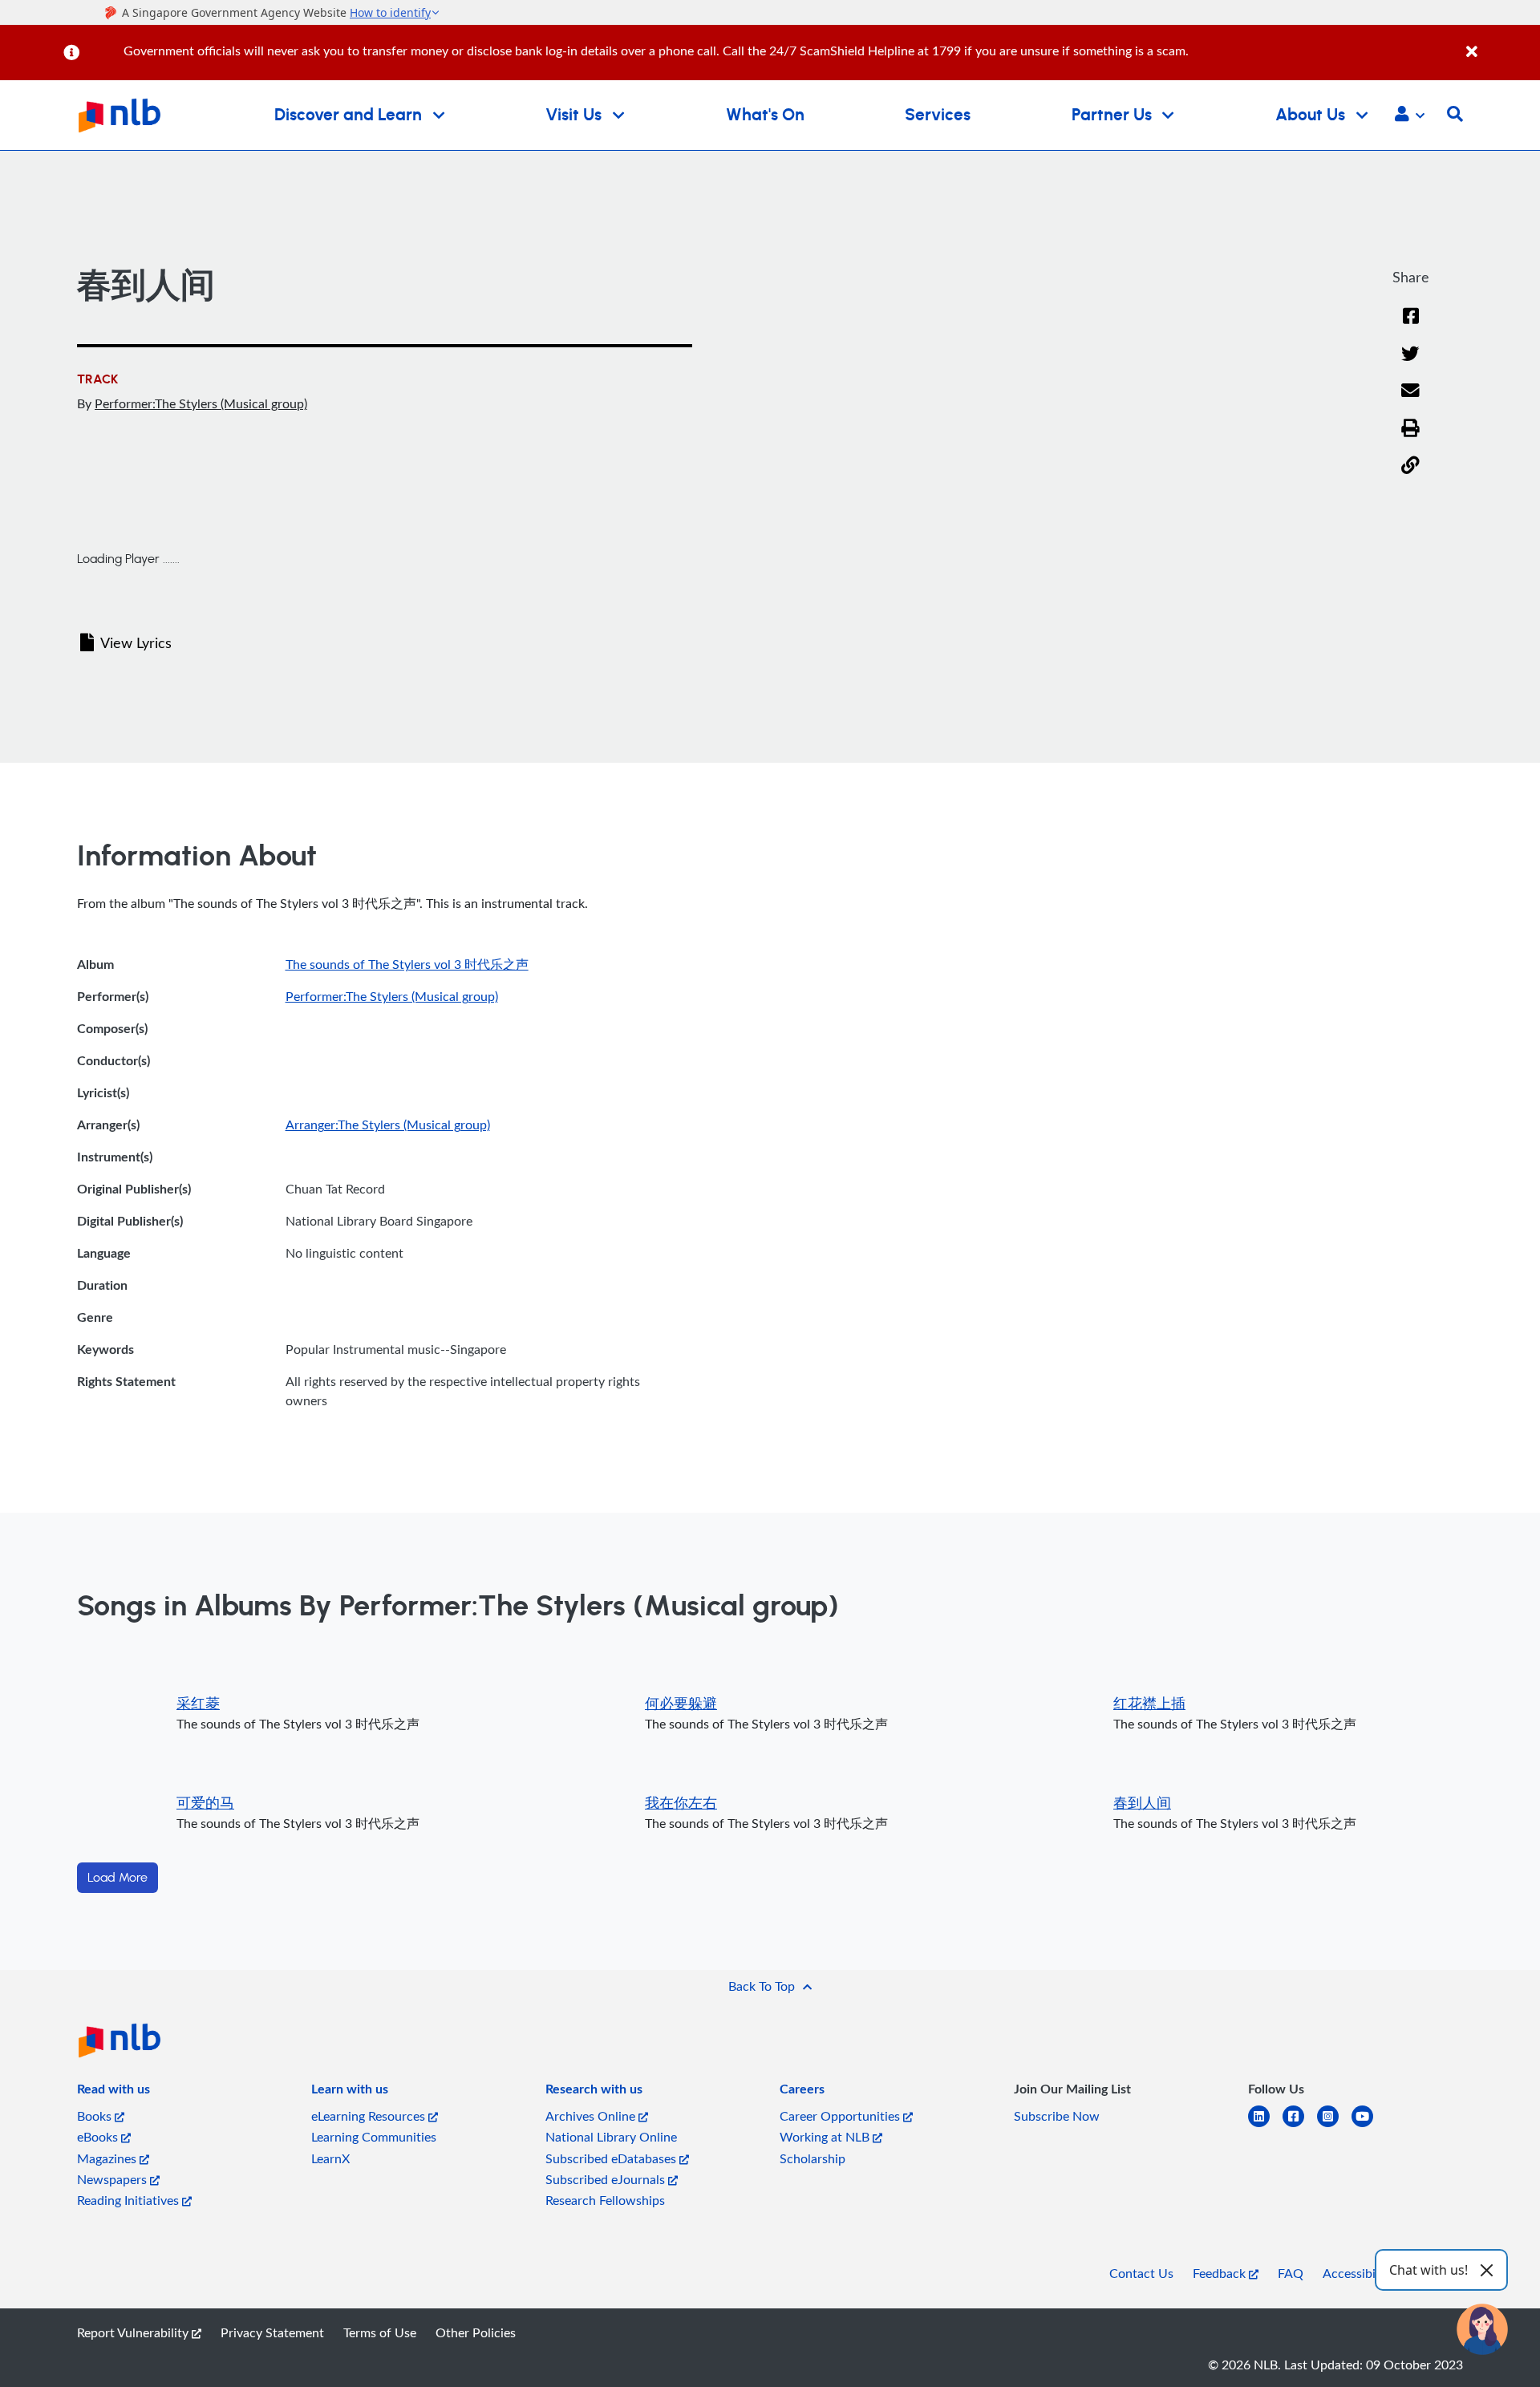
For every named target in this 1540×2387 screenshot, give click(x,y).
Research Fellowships (605, 2200)
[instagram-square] (1334, 2126)
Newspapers (113, 2179)
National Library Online (611, 2137)
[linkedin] (1265, 2126)
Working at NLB (826, 2137)
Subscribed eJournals (607, 2179)
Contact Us (1141, 2273)
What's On (765, 115)
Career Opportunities (841, 2116)
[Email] (1410, 401)
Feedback (1221, 2273)
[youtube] (1369, 2126)
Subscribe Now (1057, 2116)
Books (96, 2116)
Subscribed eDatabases (612, 2158)
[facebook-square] (1300, 2126)
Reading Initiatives (130, 2200)
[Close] (1500, 43)
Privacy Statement (272, 2332)
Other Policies (476, 2332)
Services (938, 115)
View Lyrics (136, 642)
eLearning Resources (370, 2116)
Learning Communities (374, 2137)
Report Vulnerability (134, 2332)
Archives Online (592, 2116)
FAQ (1291, 2273)
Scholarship (813, 2158)
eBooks (99, 2137)
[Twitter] (1410, 364)
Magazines (108, 2158)
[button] (1410, 115)
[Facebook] (1411, 326)
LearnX (330, 2158)
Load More (118, 1878)
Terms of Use (380, 2332)
